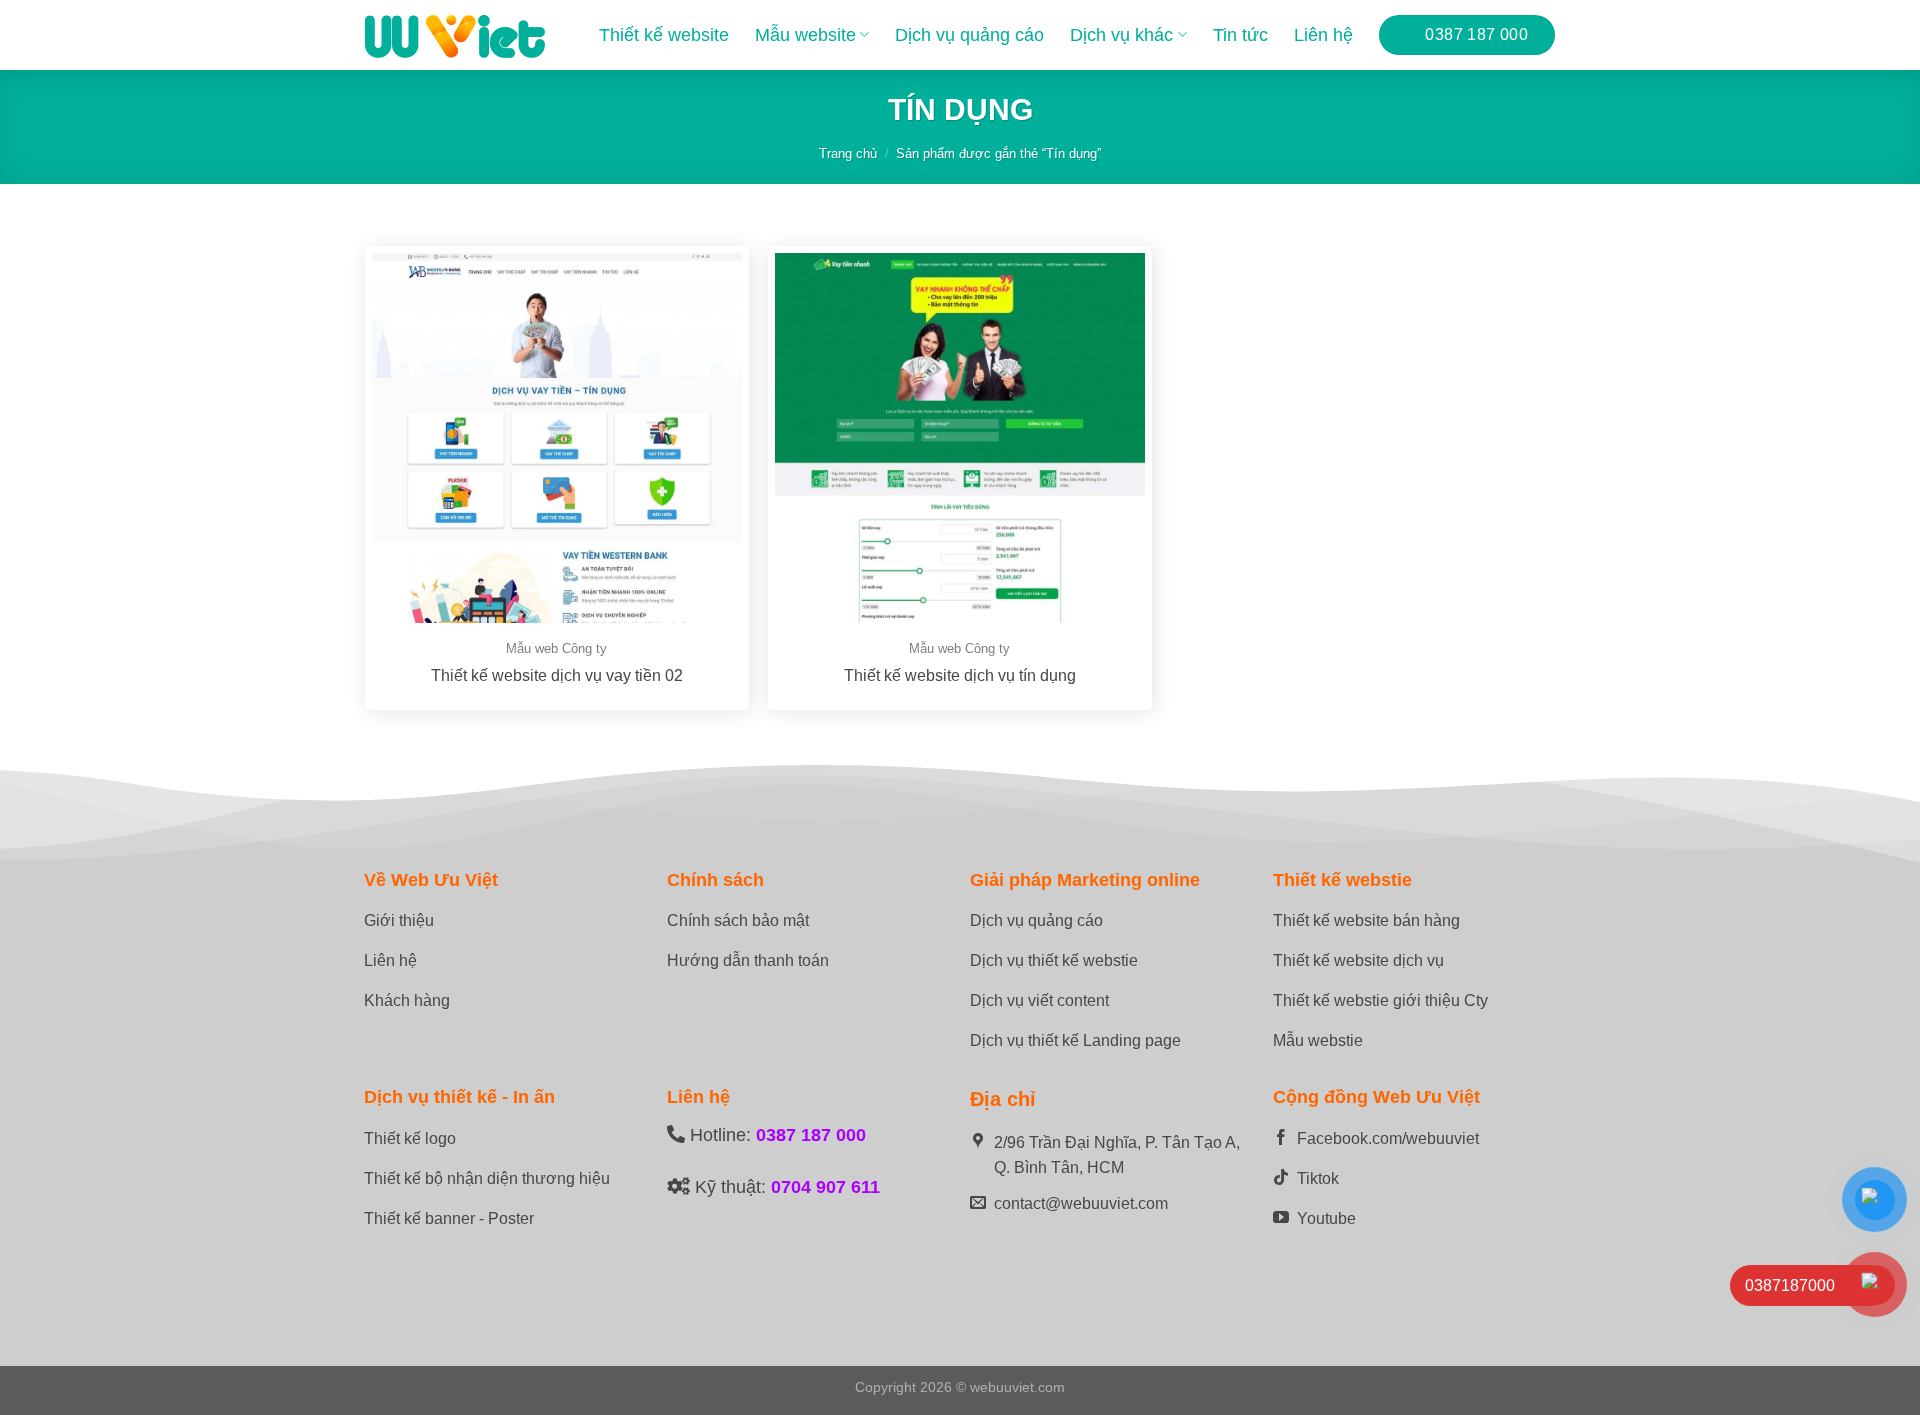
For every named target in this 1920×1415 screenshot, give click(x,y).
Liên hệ (1323, 35)
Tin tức (1240, 35)
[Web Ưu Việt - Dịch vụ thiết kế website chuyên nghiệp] (455, 35)
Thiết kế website (664, 35)
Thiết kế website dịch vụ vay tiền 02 (557, 675)
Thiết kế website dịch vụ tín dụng (960, 675)
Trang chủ (848, 153)
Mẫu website (805, 35)
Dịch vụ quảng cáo (969, 35)
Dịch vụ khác (1121, 35)
